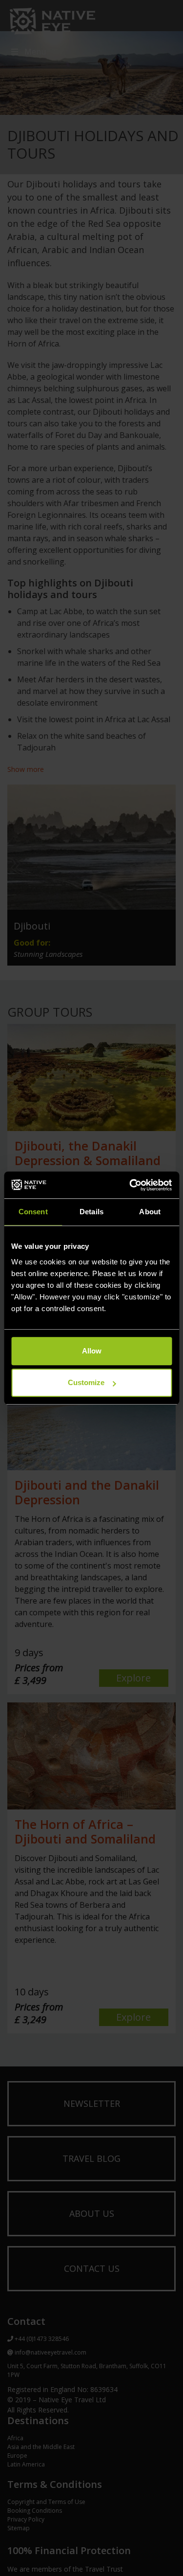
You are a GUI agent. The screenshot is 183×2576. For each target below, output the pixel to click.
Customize (86, 1382)
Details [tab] (91, 1212)
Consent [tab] (33, 1212)
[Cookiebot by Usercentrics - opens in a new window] (130, 1185)
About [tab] (150, 1212)
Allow (92, 1351)
